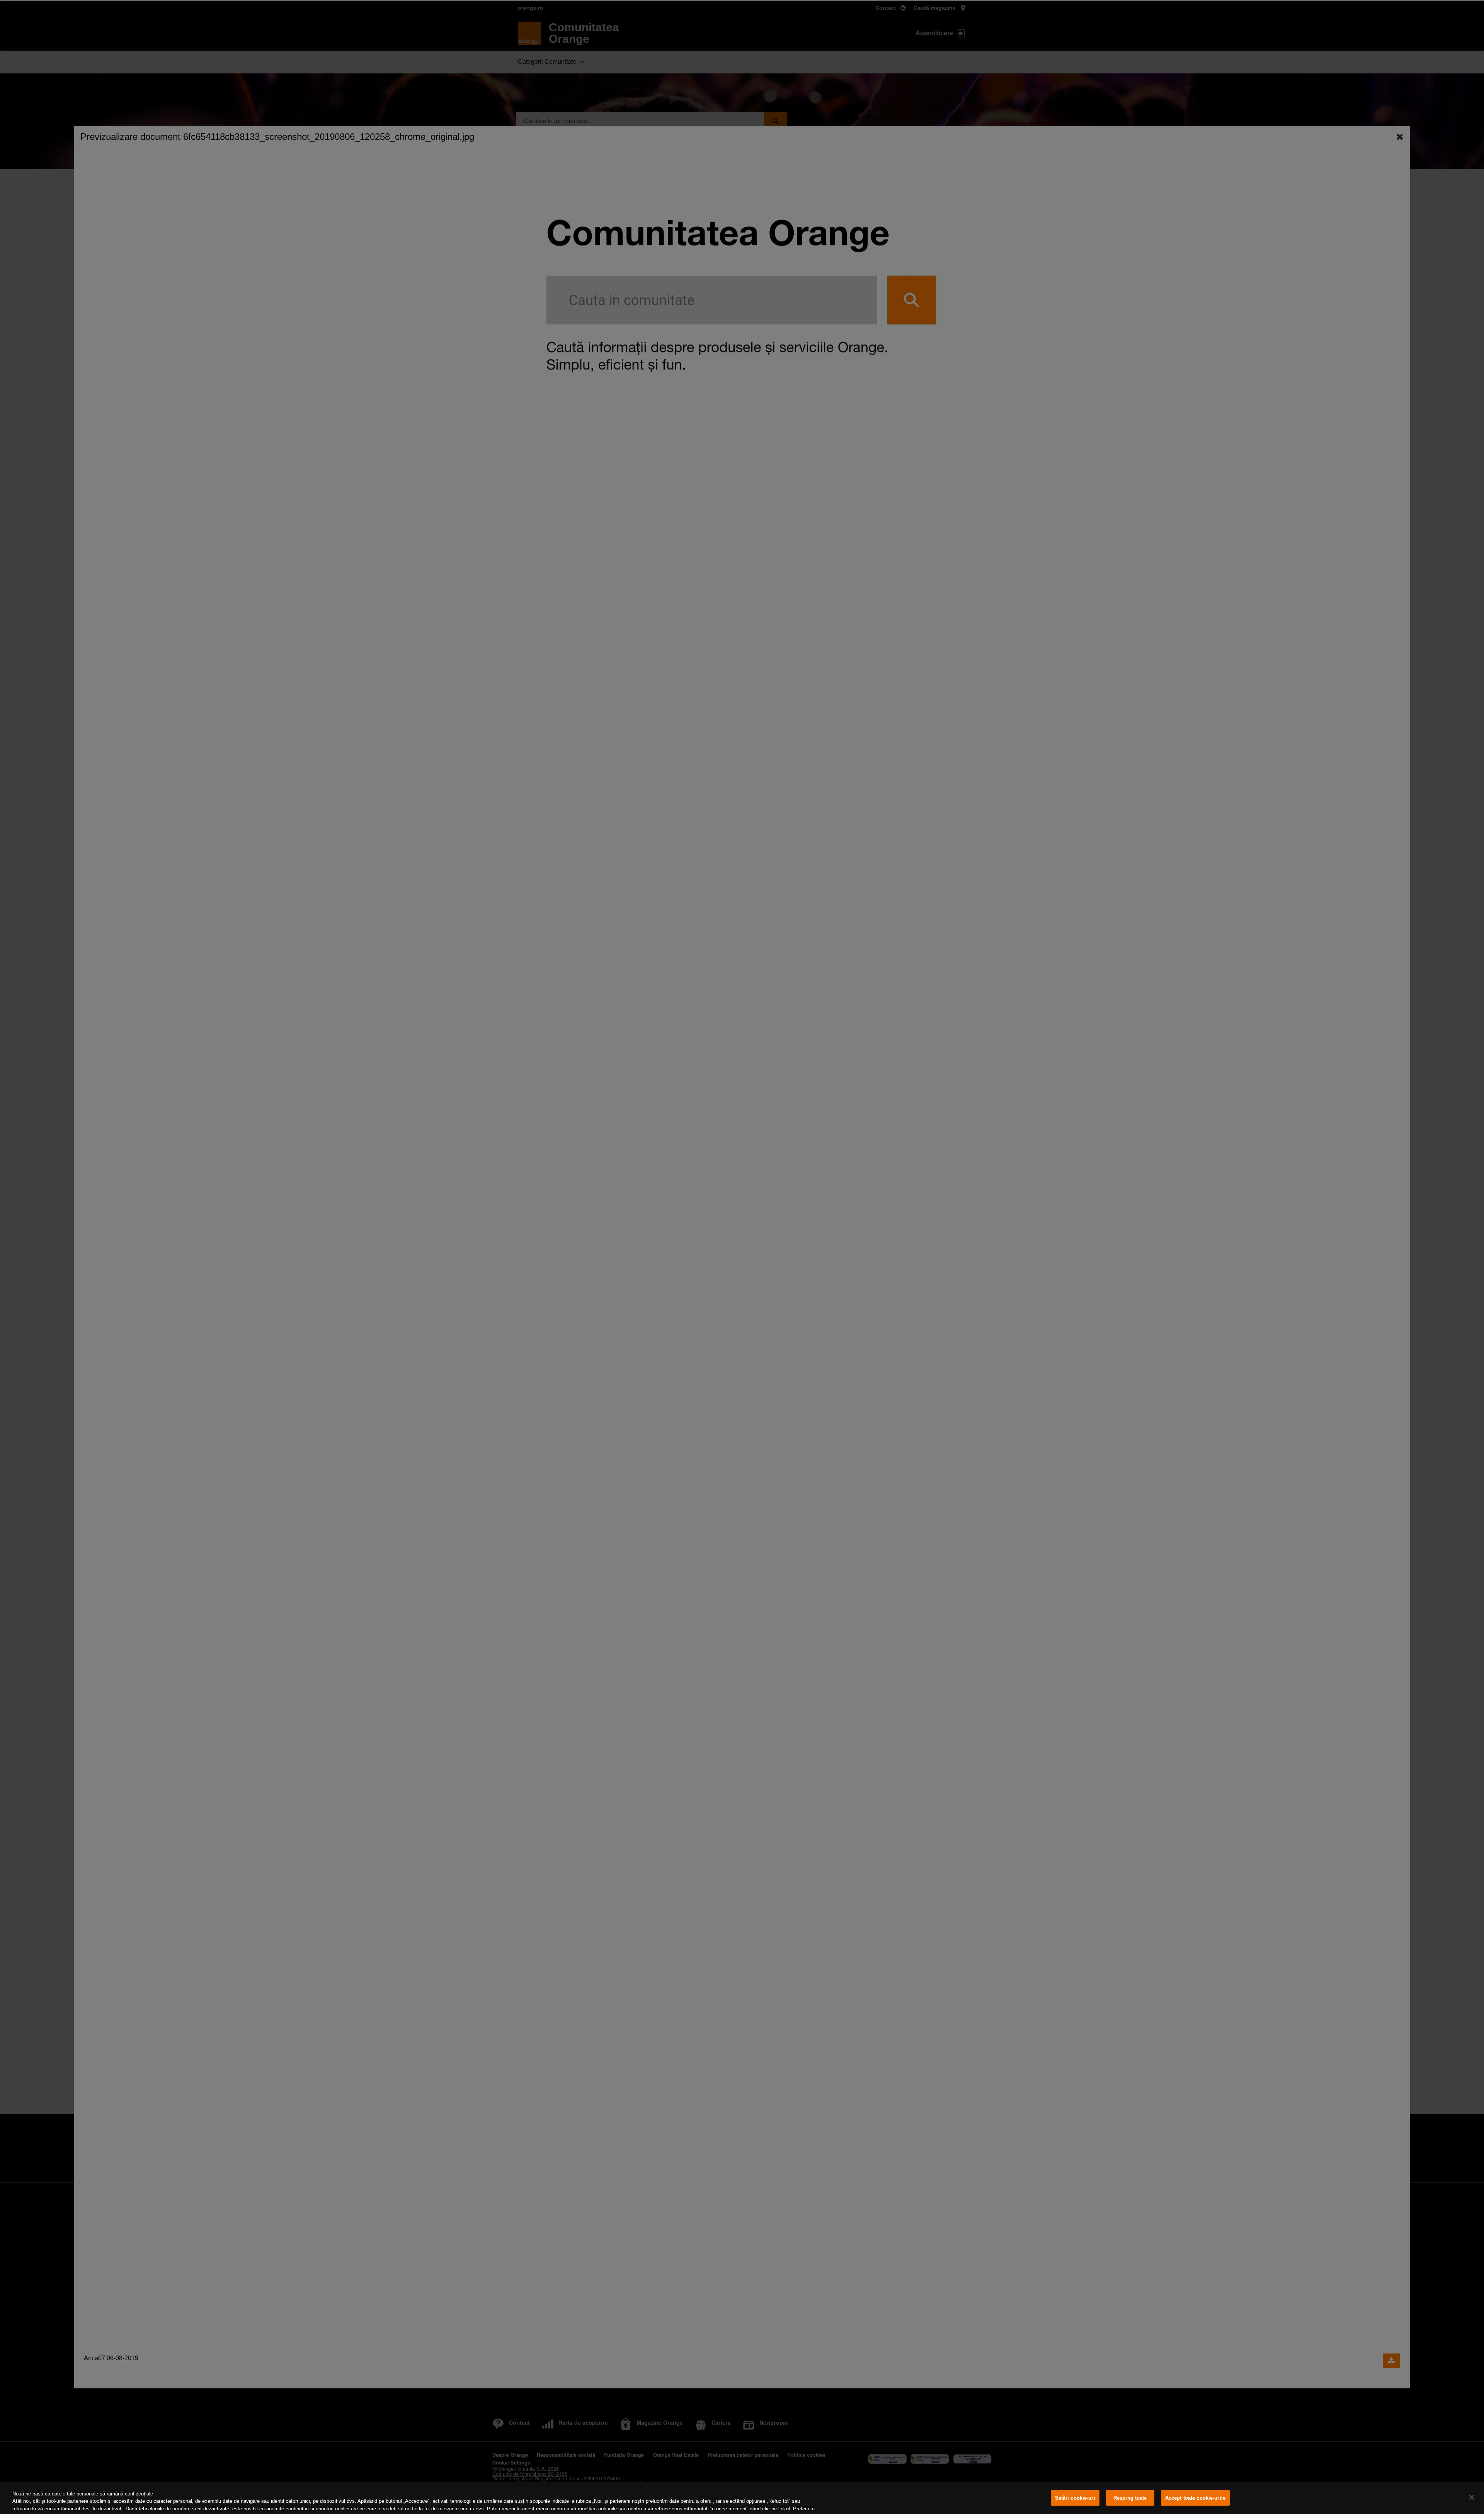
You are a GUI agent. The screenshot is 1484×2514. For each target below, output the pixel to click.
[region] (742, 2498)
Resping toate (1130, 2498)
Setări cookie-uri (1075, 2498)
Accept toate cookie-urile (1195, 2498)
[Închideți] (1472, 2497)
